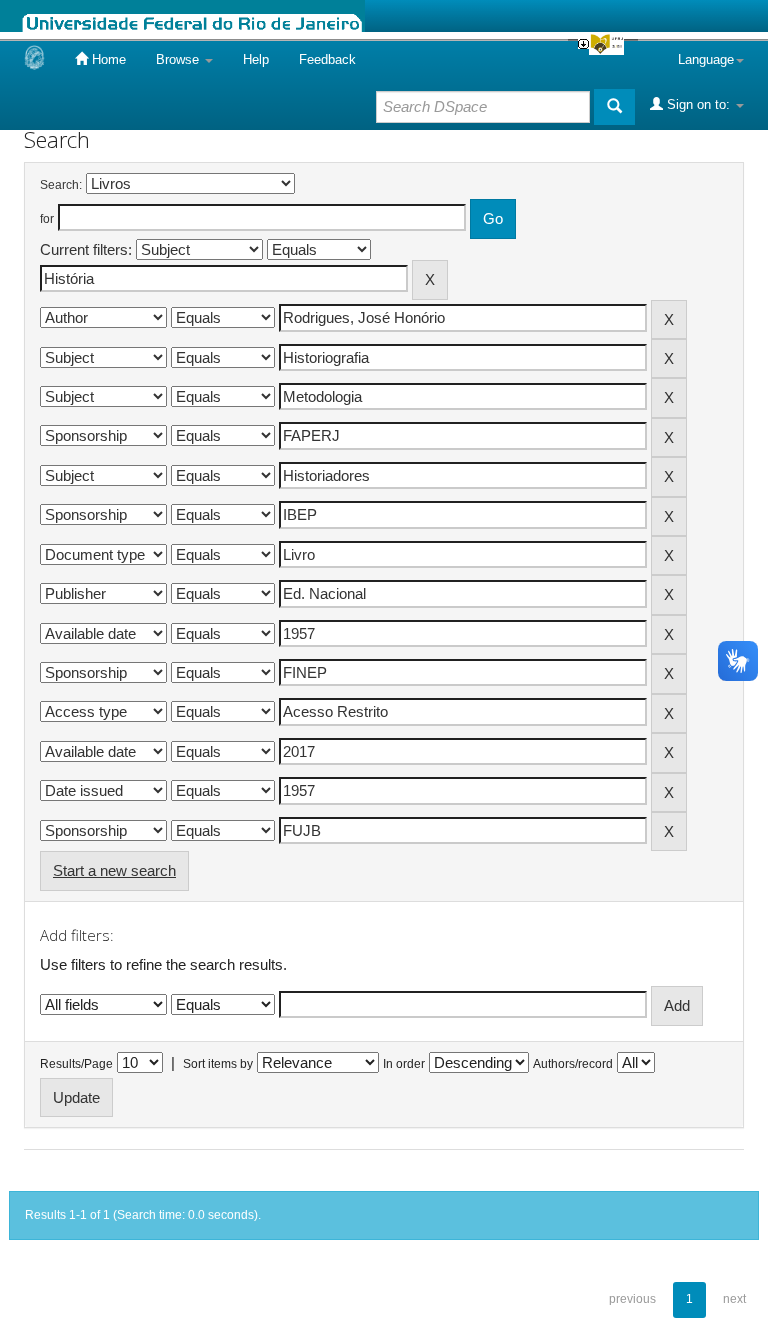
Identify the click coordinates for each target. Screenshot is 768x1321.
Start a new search (114, 870)
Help (256, 59)
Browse (179, 59)
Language (706, 59)
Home (107, 59)
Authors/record (573, 1064)
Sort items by (218, 1064)
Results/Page (76, 1064)
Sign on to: (698, 104)
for (47, 219)
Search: (61, 185)
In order (404, 1064)
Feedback (327, 59)
